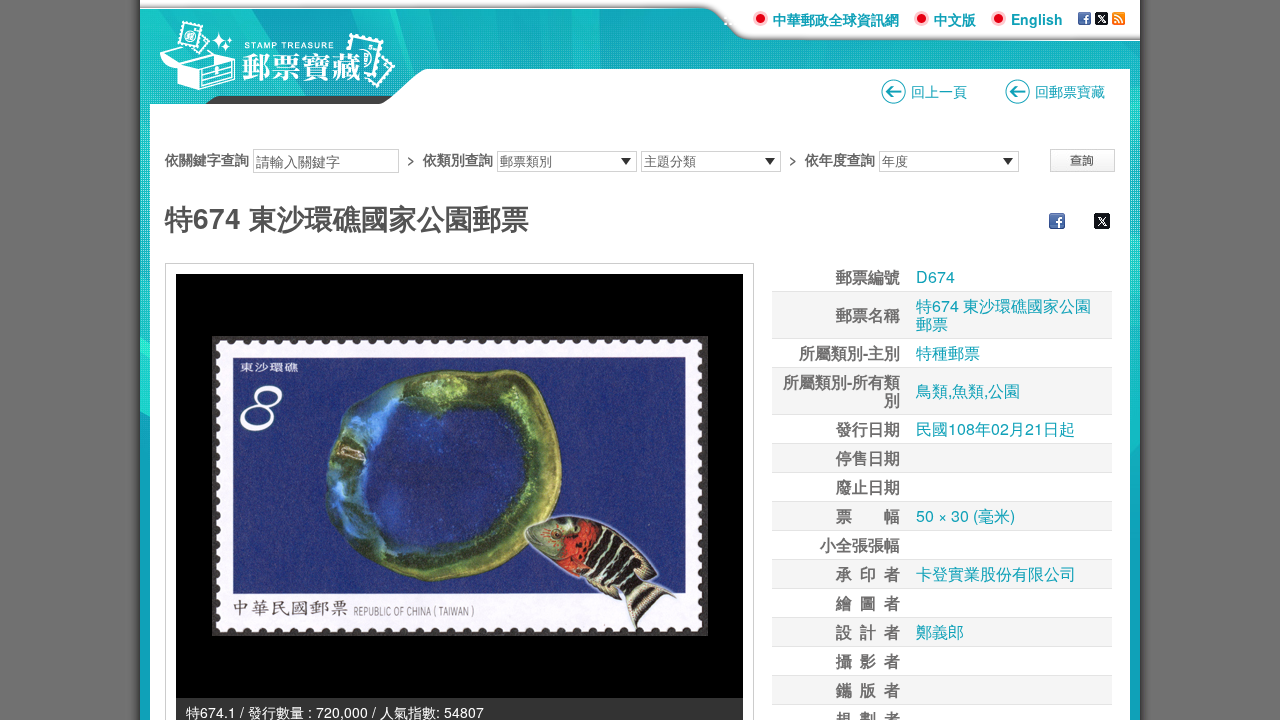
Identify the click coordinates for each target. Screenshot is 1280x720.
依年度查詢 (840, 159)
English (1037, 19)
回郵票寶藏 (1070, 91)
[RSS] (1118, 19)
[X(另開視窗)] (1101, 19)
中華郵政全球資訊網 (836, 19)
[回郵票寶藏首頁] (278, 79)
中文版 (955, 19)
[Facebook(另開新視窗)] (1047, 223)
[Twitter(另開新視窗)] (1092, 223)
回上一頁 (939, 91)
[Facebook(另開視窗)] (1084, 19)
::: (730, 18)
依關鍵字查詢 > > (520, 159)
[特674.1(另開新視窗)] (459, 486)
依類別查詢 (458, 159)
